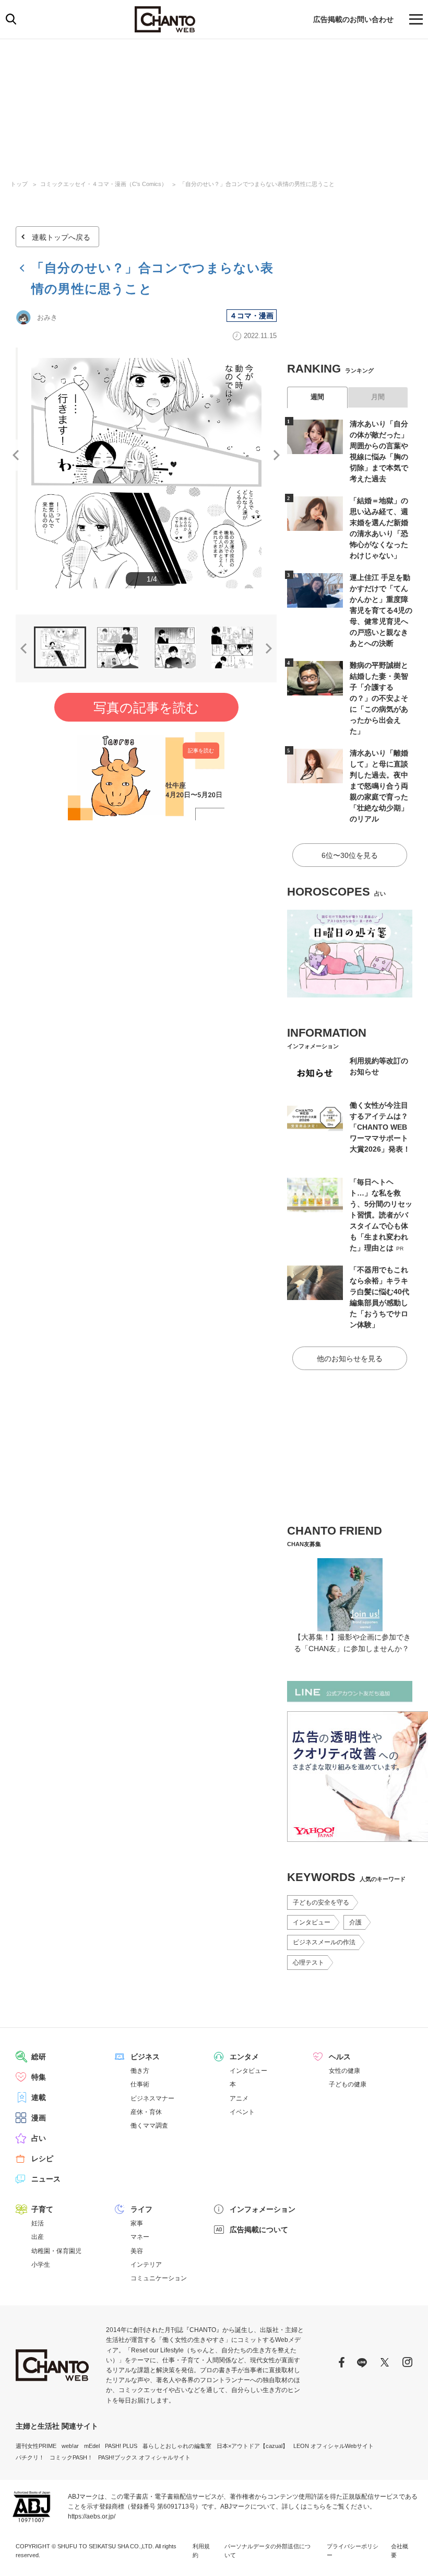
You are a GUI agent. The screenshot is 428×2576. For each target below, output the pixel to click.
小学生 (41, 2265)
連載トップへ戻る (61, 237)
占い (39, 2138)
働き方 (140, 2071)
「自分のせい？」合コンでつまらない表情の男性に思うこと (257, 184)
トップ (19, 184)
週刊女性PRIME (36, 2446)
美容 (137, 2251)
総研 (39, 2057)
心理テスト (308, 1963)
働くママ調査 (149, 2126)
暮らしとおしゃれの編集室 (177, 2446)
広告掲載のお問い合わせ (353, 19)
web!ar (70, 2446)
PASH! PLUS (121, 2446)
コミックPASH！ (71, 2457)
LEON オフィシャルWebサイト (334, 2446)
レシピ (42, 2159)
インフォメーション (263, 2209)
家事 (137, 2223)
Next (277, 455)
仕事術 (140, 2084)
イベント (242, 2112)
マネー (140, 2237)
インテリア (146, 2265)
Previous (16, 455)
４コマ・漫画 (252, 316)
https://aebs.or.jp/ (92, 2516)
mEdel (92, 2446)
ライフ (141, 2209)
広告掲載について (259, 2230)
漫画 (39, 2118)
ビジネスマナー (152, 2098)
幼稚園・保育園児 (56, 2251)
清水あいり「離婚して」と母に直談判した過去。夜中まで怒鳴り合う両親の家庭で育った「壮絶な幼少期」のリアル (379, 786)
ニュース (46, 2179)
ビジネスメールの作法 (324, 1942)
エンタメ (244, 2057)
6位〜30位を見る (350, 855)
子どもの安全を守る (321, 1902)
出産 (38, 2237)
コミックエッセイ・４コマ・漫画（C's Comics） (104, 184)
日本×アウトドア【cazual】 (252, 2446)
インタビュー (312, 1922)
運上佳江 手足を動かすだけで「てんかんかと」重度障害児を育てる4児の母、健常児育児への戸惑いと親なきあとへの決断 (381, 610)
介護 (355, 1922)
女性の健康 (344, 2071)
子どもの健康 (348, 2084)
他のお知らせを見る (350, 1359)
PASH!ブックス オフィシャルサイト (144, 2457)
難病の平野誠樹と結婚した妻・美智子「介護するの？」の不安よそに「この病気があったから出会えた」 (379, 698)
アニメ (239, 2098)
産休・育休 (146, 2112)
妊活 (38, 2223)
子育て (42, 2209)
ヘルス (340, 2057)
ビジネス (145, 2057)
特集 (39, 2077)
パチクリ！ (30, 2457)
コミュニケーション (159, 2278)
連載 (39, 2097)
